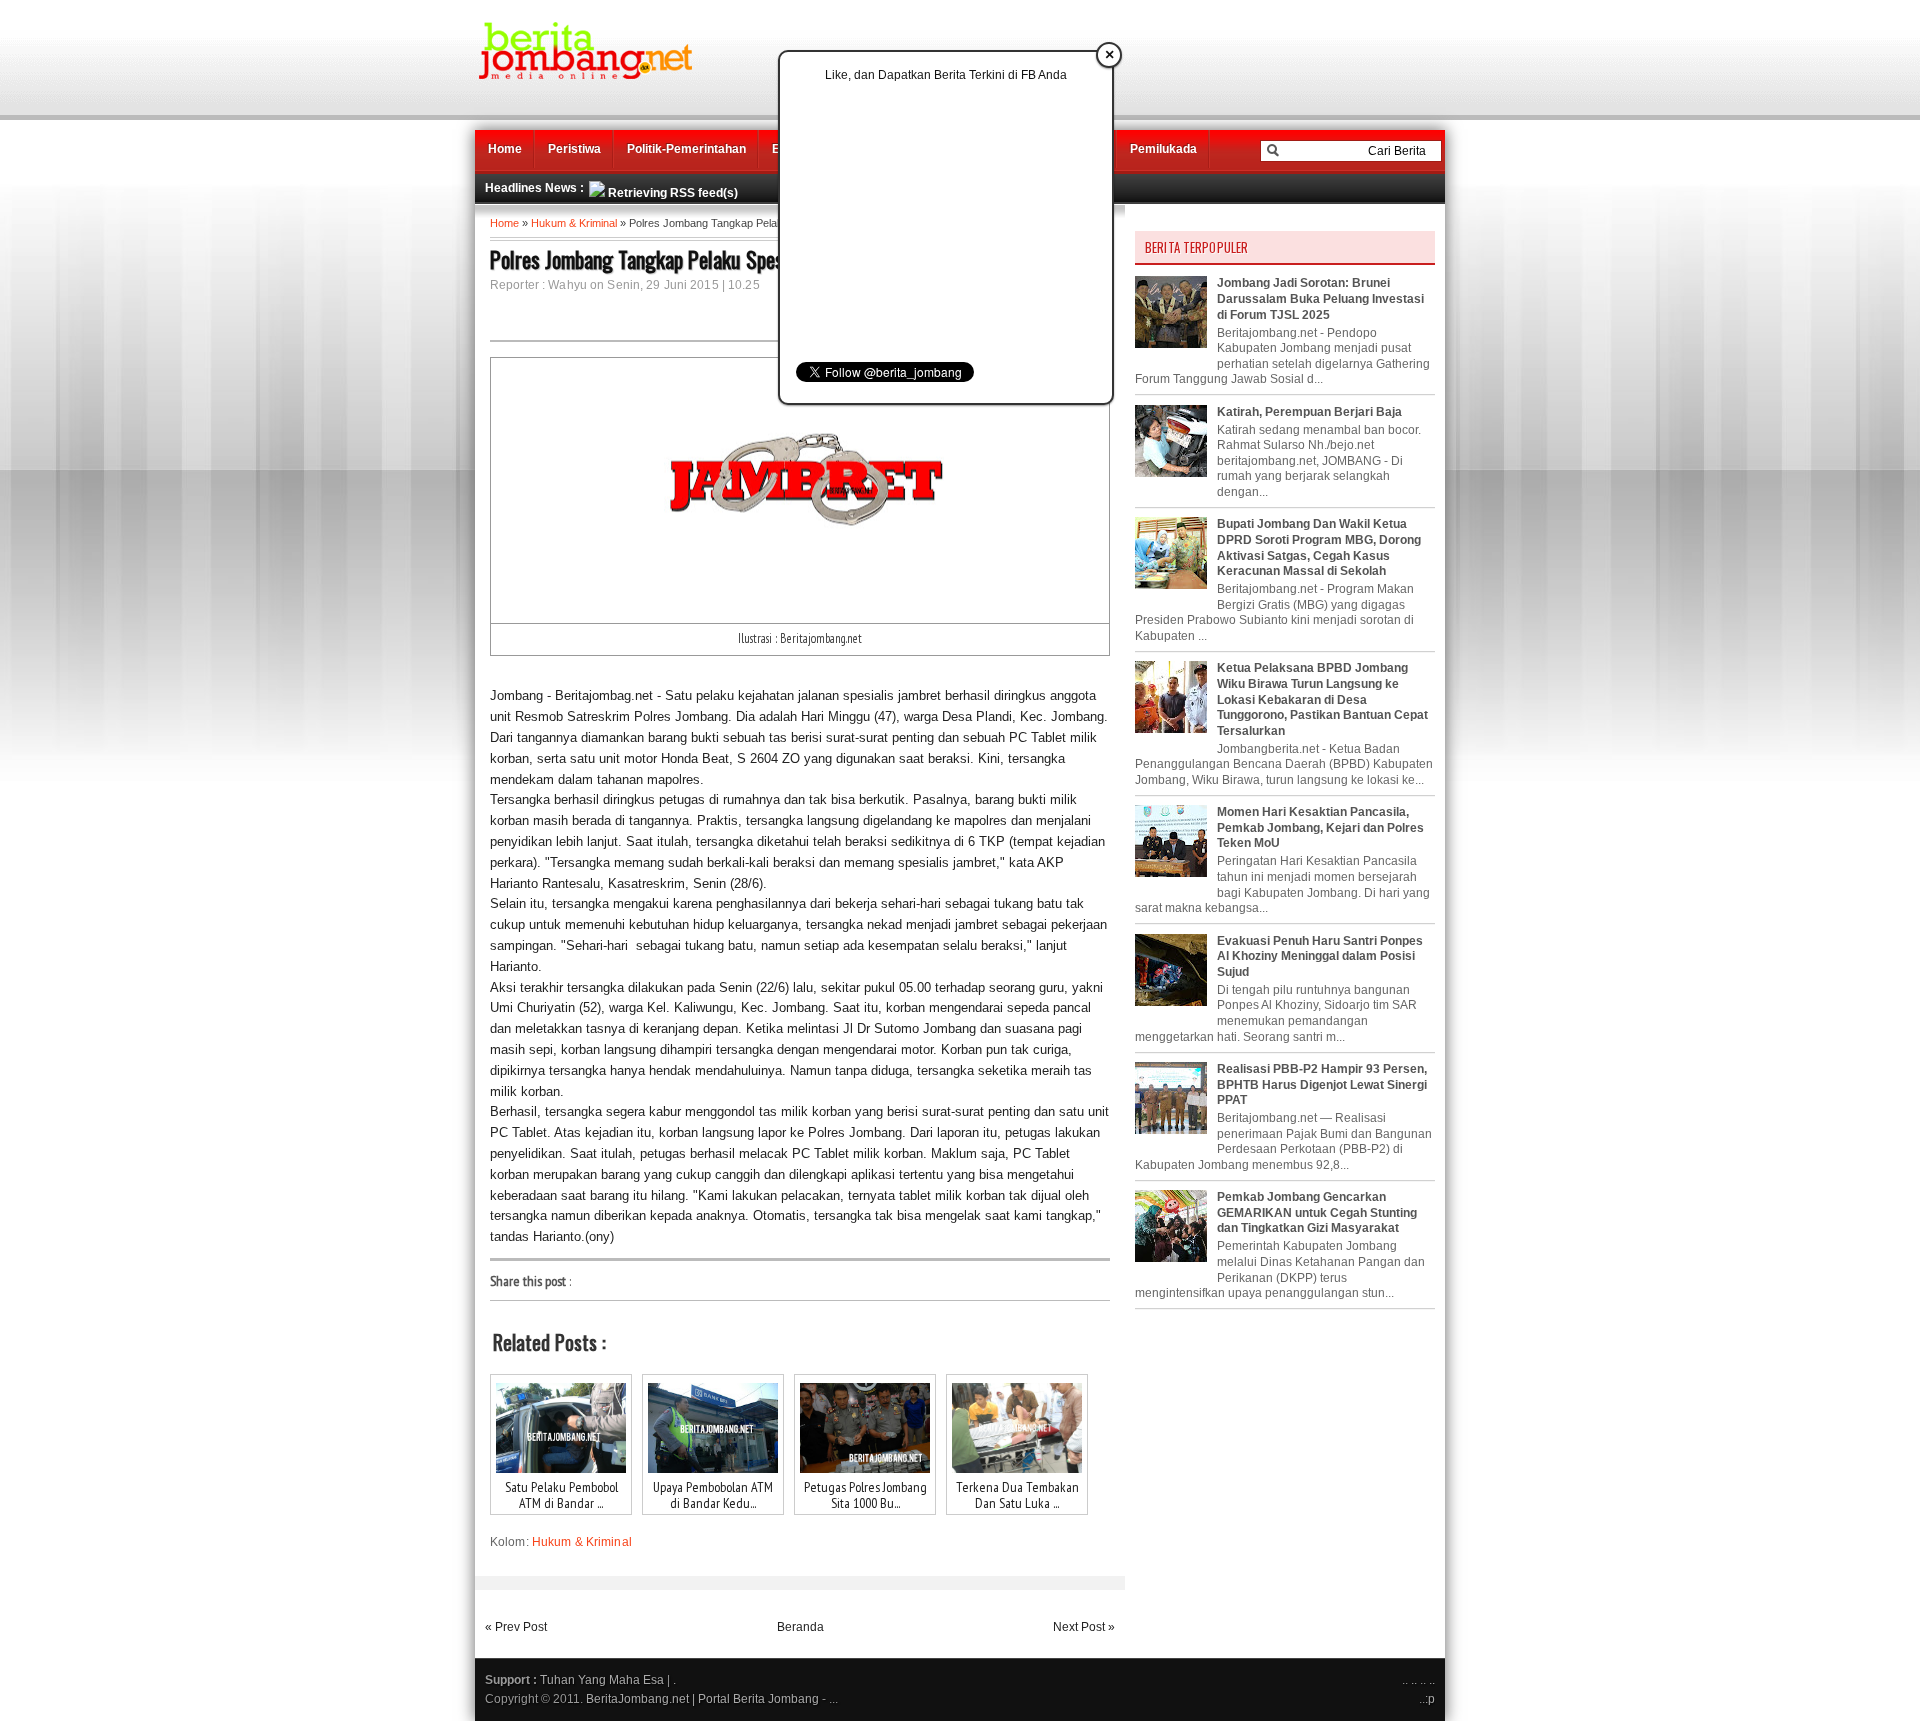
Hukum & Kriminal (574, 223)
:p (1430, 1699)
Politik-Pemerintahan (686, 149)
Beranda (800, 1627)
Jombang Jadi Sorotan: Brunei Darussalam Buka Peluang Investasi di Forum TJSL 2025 (1320, 298)
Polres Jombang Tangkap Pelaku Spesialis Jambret (687, 259)
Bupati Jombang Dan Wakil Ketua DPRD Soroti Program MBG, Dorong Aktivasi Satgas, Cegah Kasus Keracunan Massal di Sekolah (1319, 547)
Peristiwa (574, 149)
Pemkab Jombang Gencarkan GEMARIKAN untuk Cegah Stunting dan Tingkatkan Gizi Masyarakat (1317, 1212)
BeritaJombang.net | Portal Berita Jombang (702, 1699)
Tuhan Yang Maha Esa (602, 1680)
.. (1414, 1680)
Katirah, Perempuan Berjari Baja (1309, 412)
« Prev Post (516, 1627)
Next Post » (1084, 1627)
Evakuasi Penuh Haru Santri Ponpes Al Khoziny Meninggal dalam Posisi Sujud (1320, 956)
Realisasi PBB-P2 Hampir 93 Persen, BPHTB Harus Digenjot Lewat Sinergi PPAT (1322, 1084)
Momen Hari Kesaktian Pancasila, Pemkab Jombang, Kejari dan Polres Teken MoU (1320, 827)
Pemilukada (1163, 149)
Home (505, 149)
